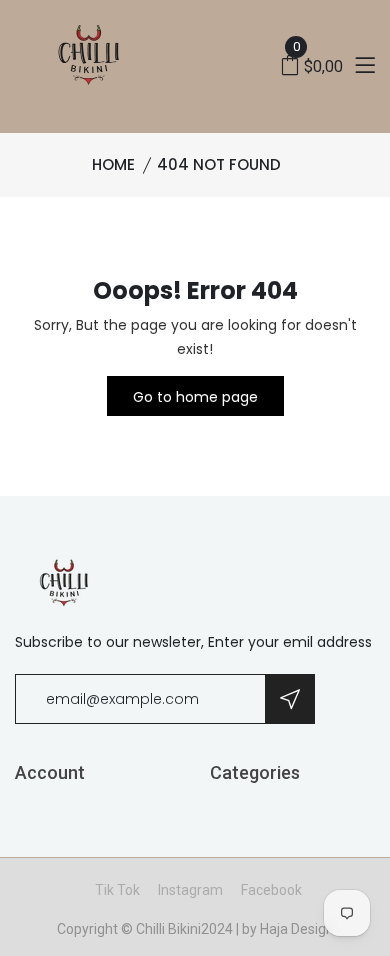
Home (113, 164)
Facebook (271, 890)
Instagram (190, 890)
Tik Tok (117, 890)
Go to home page (195, 397)
